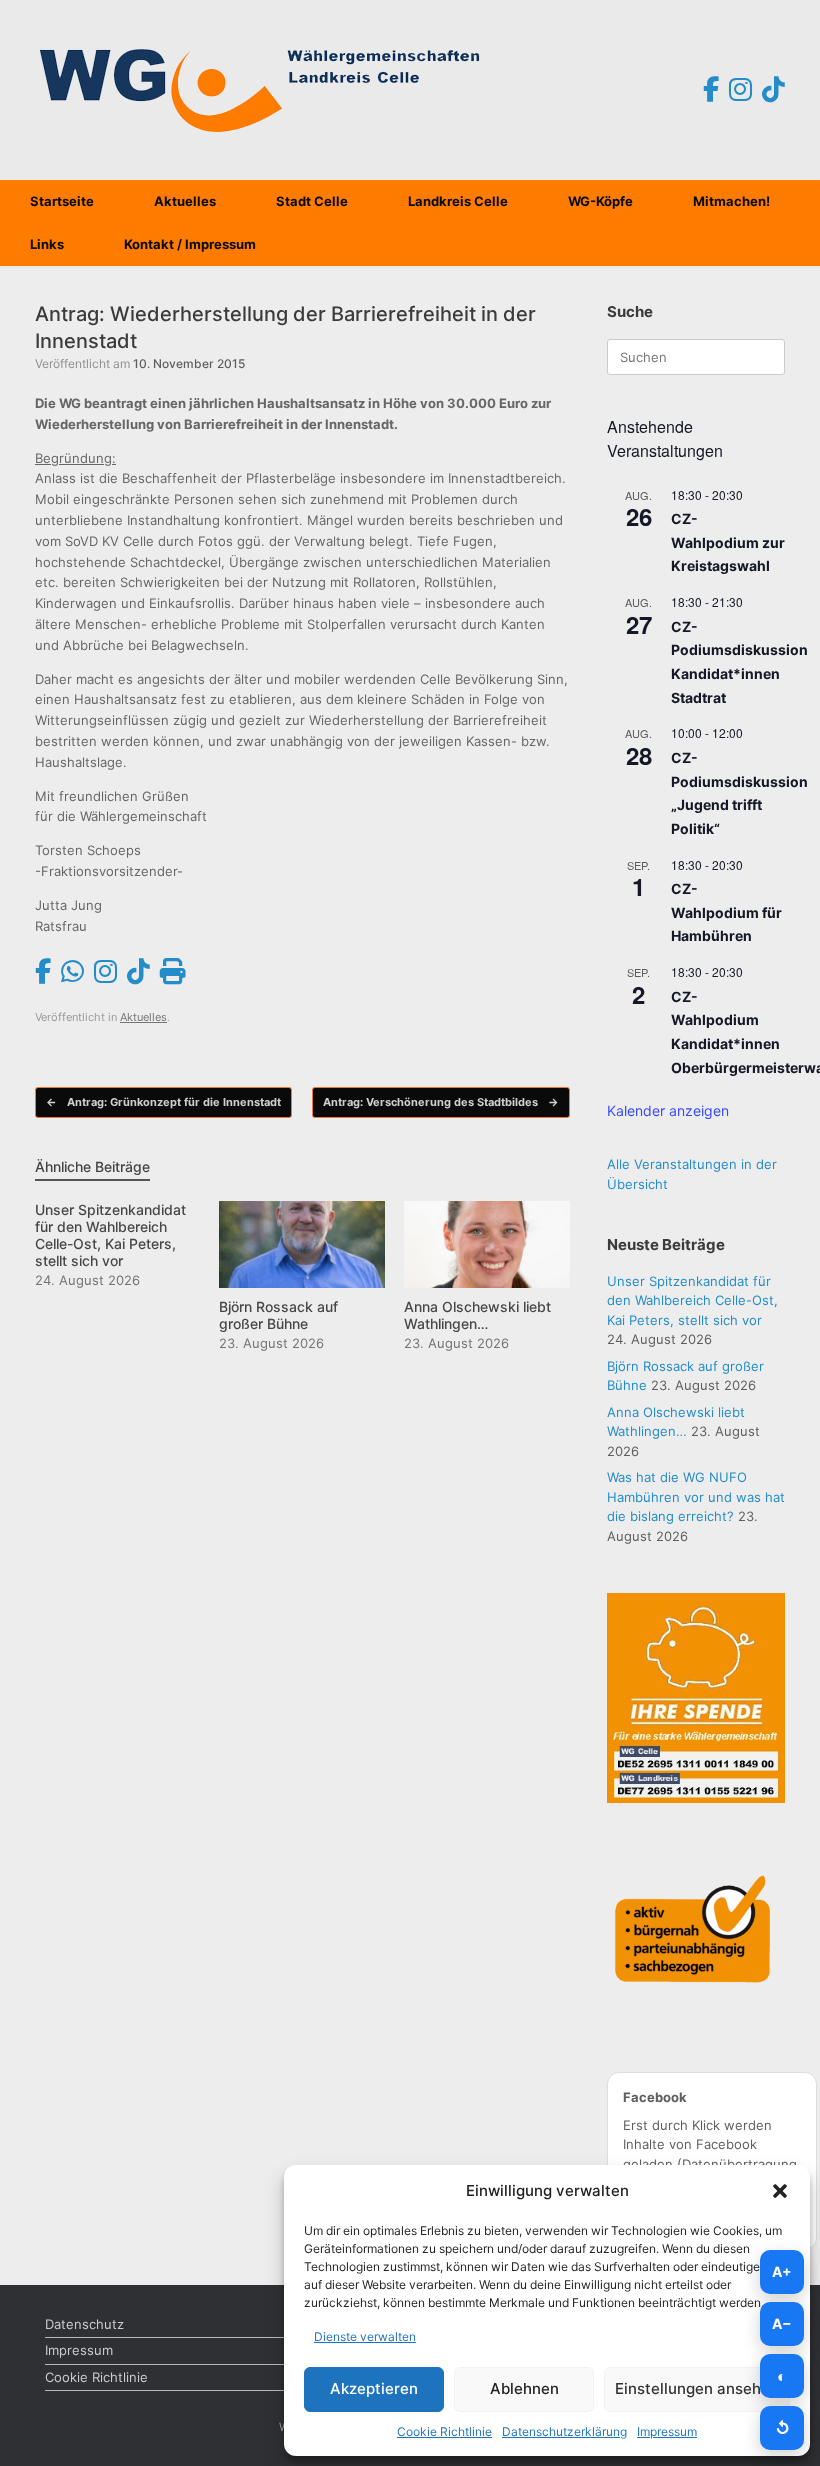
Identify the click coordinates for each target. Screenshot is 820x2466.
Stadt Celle (312, 201)
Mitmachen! (731, 201)
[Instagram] (740, 90)
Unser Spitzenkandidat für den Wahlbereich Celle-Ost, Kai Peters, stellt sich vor (692, 1300)
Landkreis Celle (458, 201)
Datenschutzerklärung (564, 2431)
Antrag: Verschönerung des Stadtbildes (441, 1102)
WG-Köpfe (600, 201)
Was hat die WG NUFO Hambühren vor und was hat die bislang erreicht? (696, 1496)
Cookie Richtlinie (444, 2431)
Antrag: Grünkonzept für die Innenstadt (163, 1102)
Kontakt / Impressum (190, 244)
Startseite (62, 201)
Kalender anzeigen (668, 1110)
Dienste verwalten (365, 2336)
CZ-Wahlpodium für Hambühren (726, 912)
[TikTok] (773, 90)
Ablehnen (524, 2388)
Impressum (667, 2431)
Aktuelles (185, 201)
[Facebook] (711, 90)
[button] (780, 2191)
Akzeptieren (374, 2388)
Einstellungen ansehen (697, 2388)
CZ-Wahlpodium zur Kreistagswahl (728, 542)
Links (47, 244)
